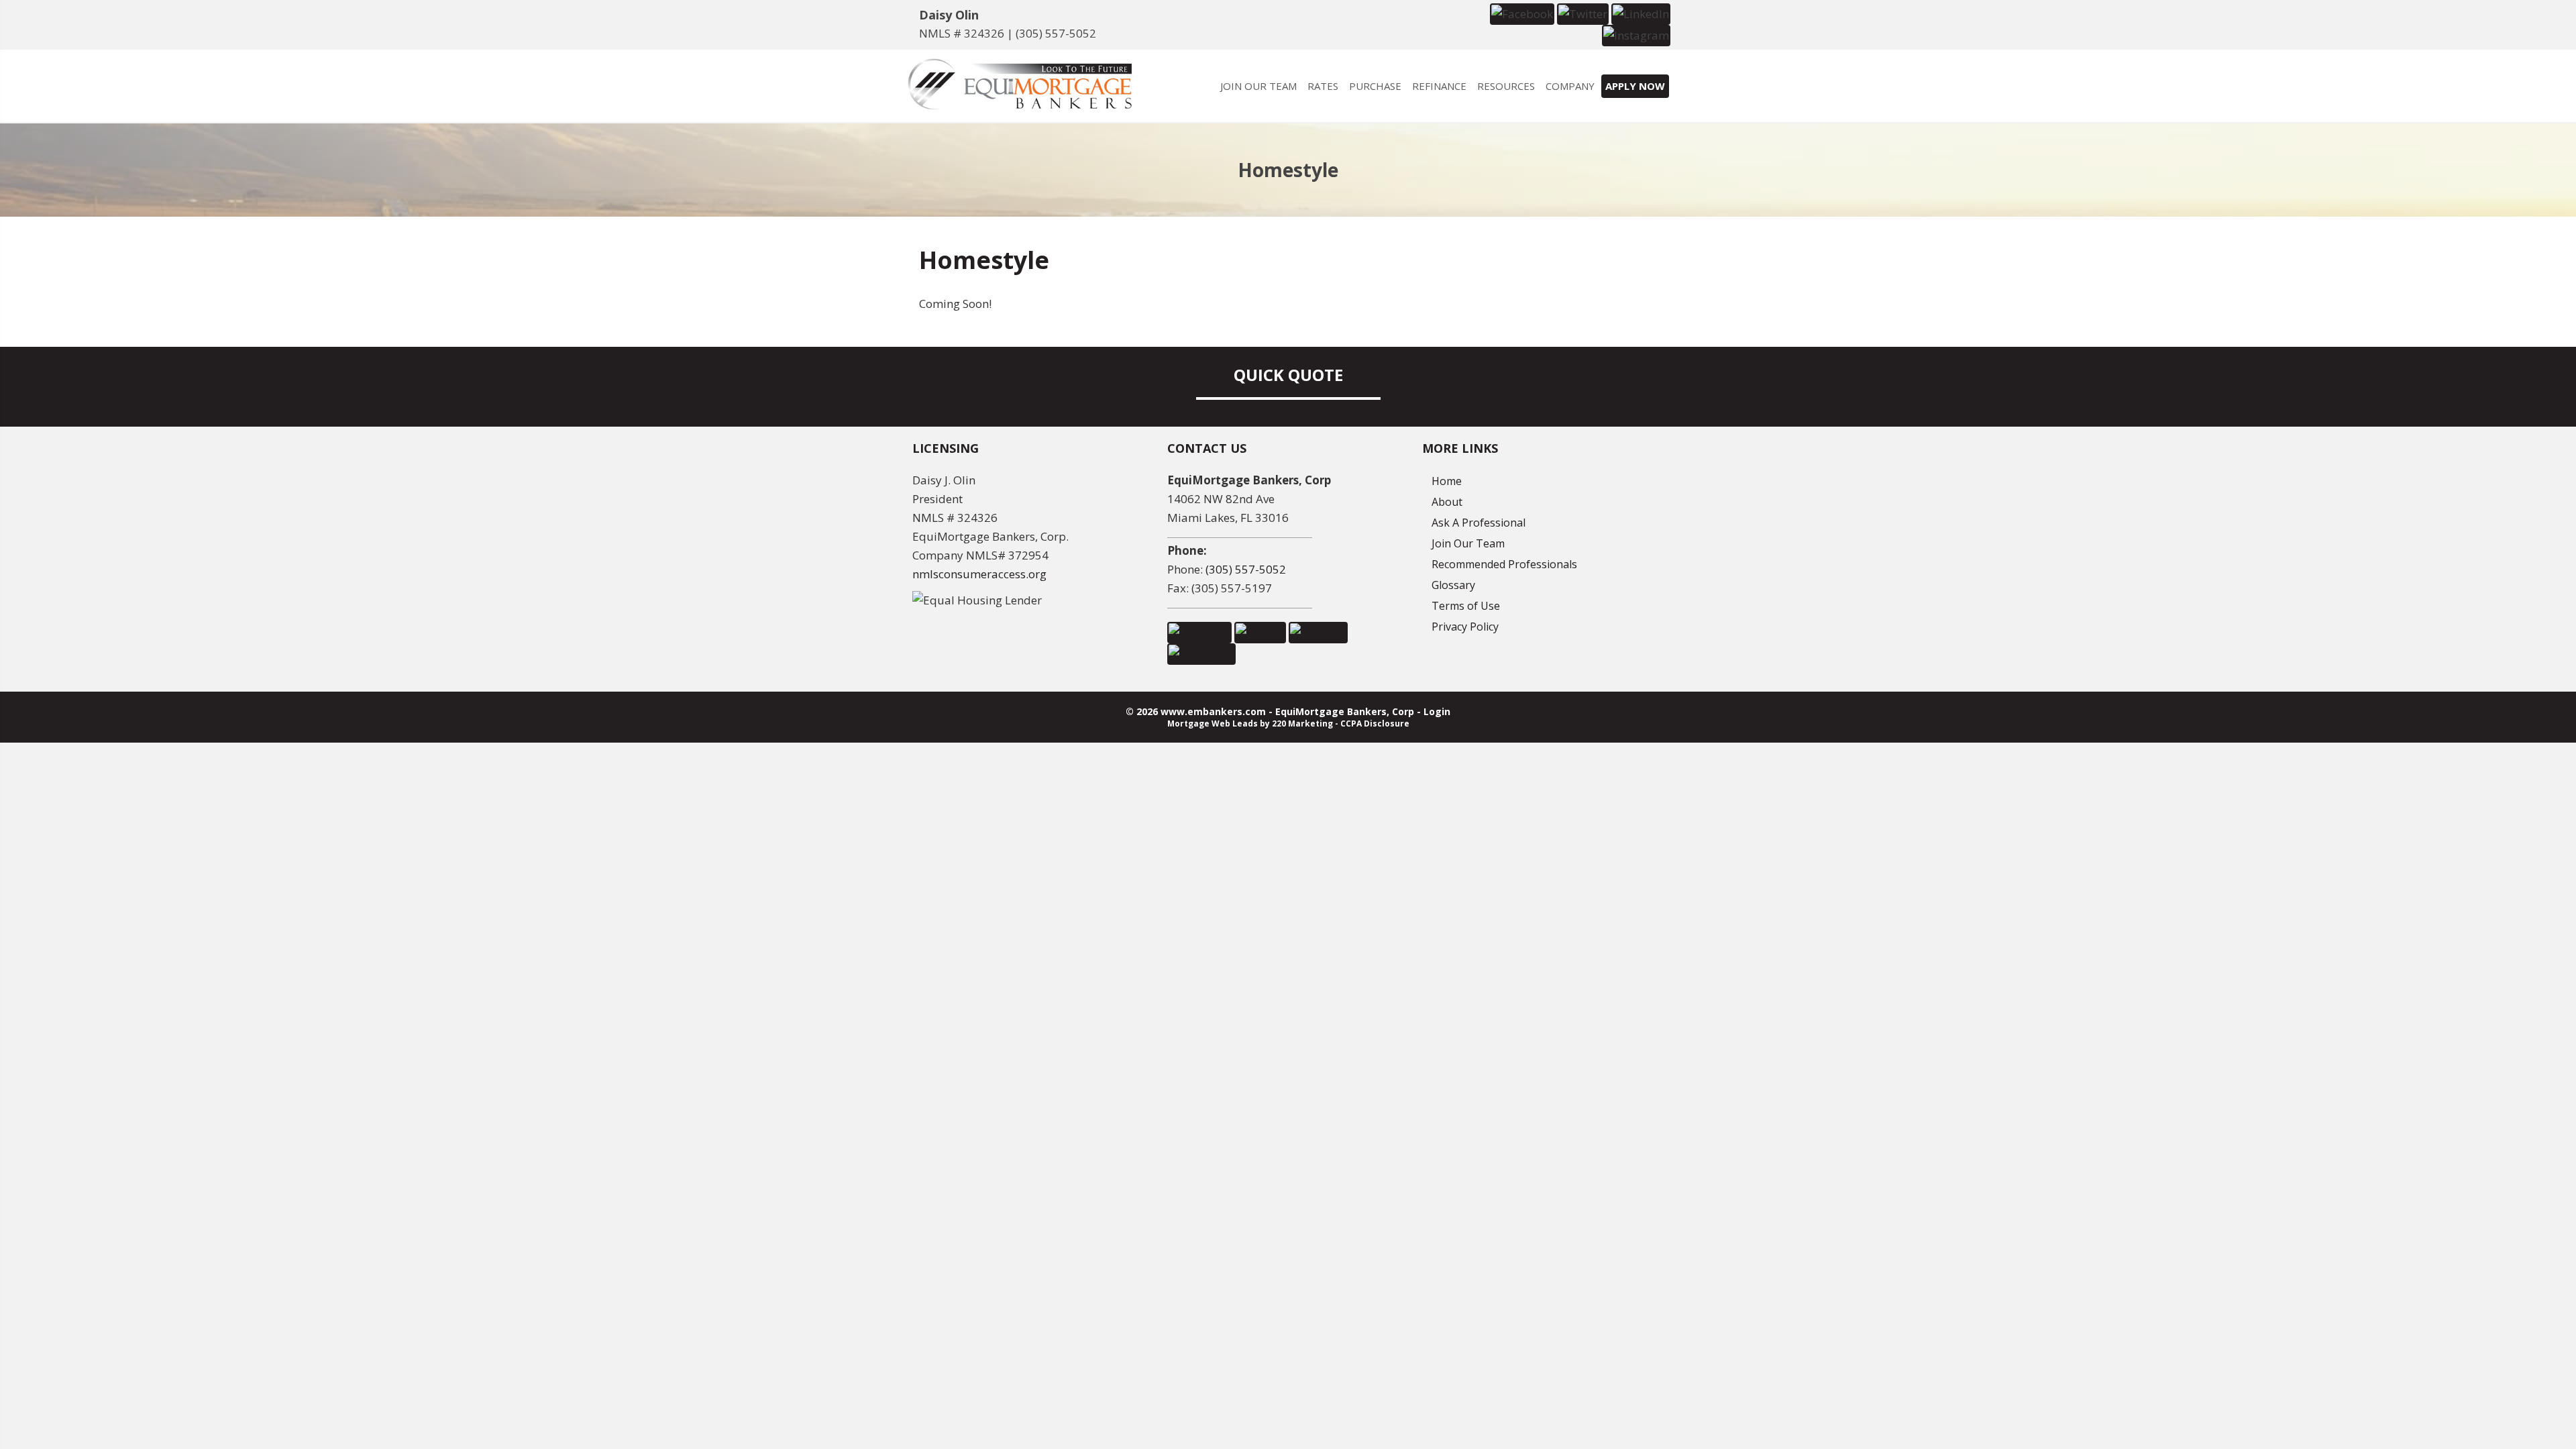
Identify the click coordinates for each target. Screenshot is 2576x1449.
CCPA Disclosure (1375, 723)
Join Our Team (1468, 543)
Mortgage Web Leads (1213, 723)
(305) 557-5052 (1056, 33)
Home (1447, 481)
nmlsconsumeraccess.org (979, 574)
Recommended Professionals (1504, 564)
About (1447, 502)
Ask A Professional (1479, 523)
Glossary (1453, 585)
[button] (1522, 13)
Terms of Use (1466, 606)
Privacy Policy (1465, 627)
